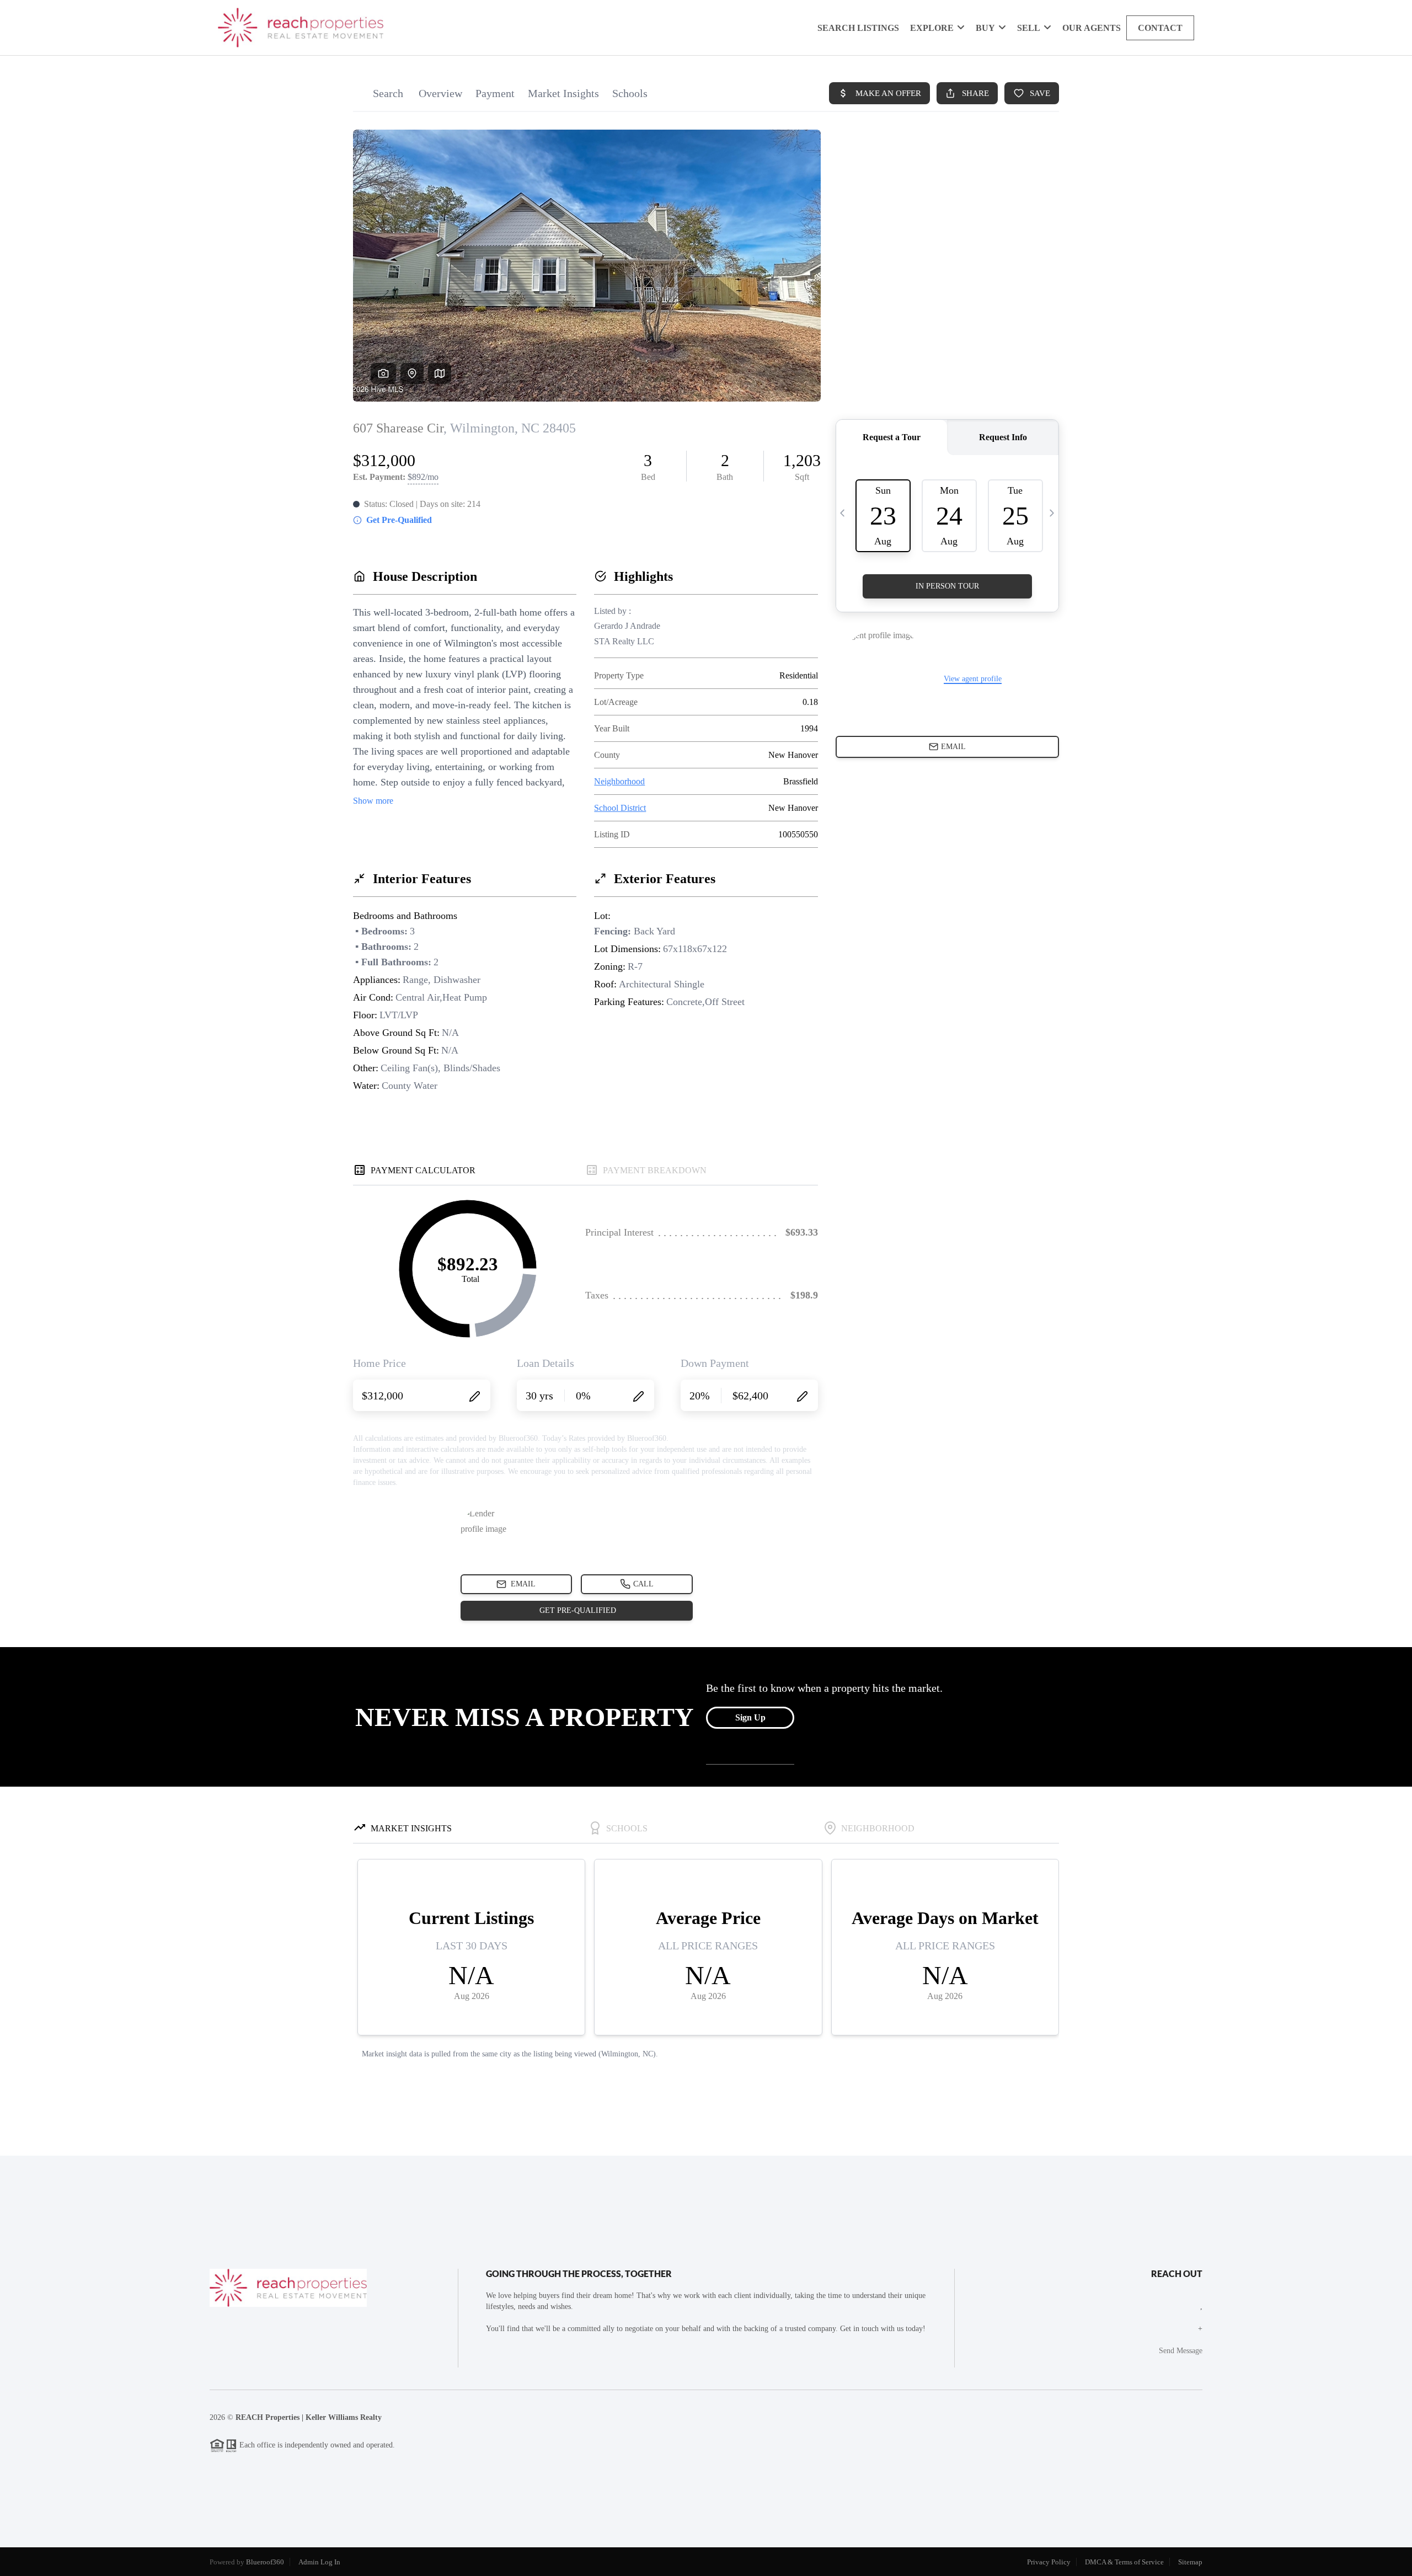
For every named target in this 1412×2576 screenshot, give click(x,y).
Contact (1160, 28)
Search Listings (858, 28)
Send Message (1181, 2351)
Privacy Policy (1049, 2562)
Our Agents (1092, 28)
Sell (1029, 28)
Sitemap (1190, 2562)
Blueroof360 (265, 2562)
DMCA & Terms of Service (1124, 2562)
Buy (985, 28)
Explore (932, 28)
